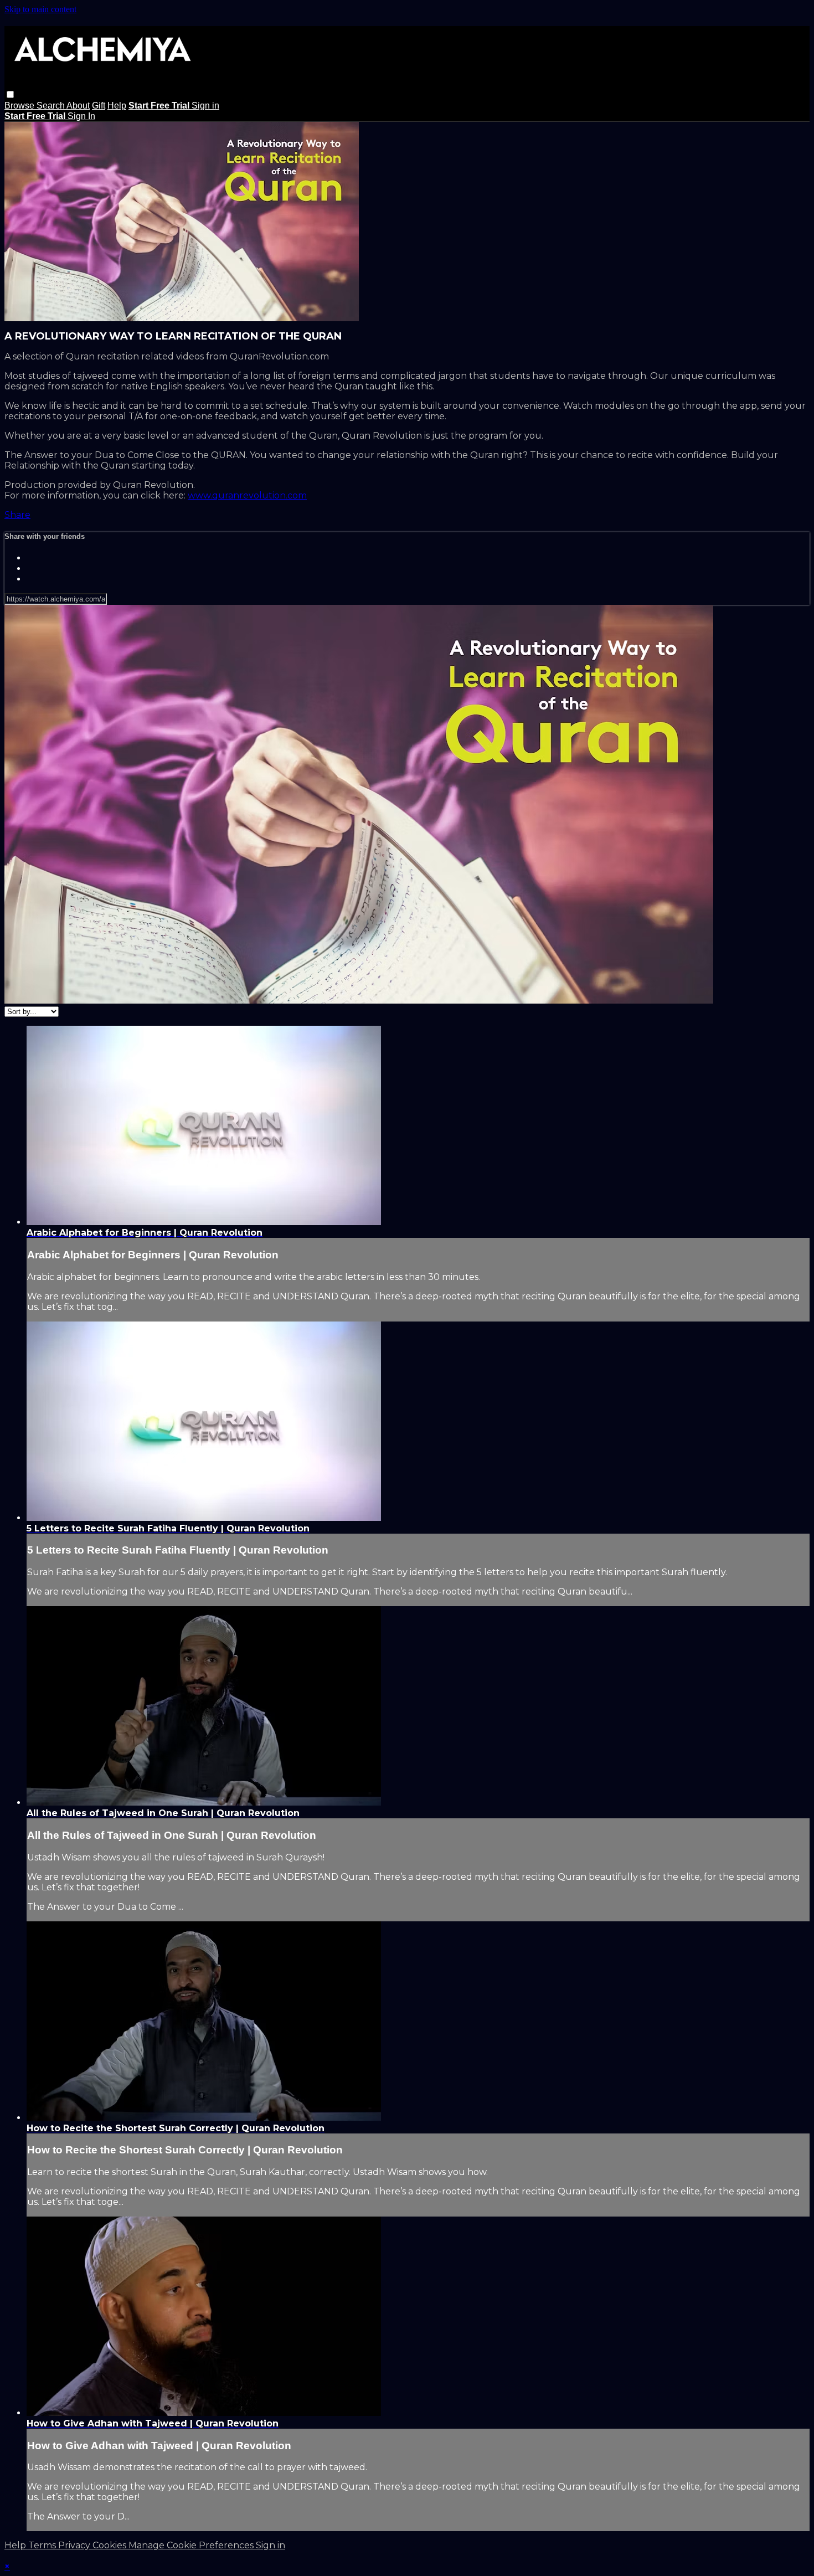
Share (17, 515)
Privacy (75, 2545)
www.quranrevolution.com (247, 495)
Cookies (110, 2545)
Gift (99, 106)
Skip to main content (40, 9)
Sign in (205, 106)
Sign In (81, 116)
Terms (43, 2545)
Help (117, 106)
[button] (10, 94)
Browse (20, 106)
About (78, 106)
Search (51, 106)
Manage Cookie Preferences (192, 2545)
